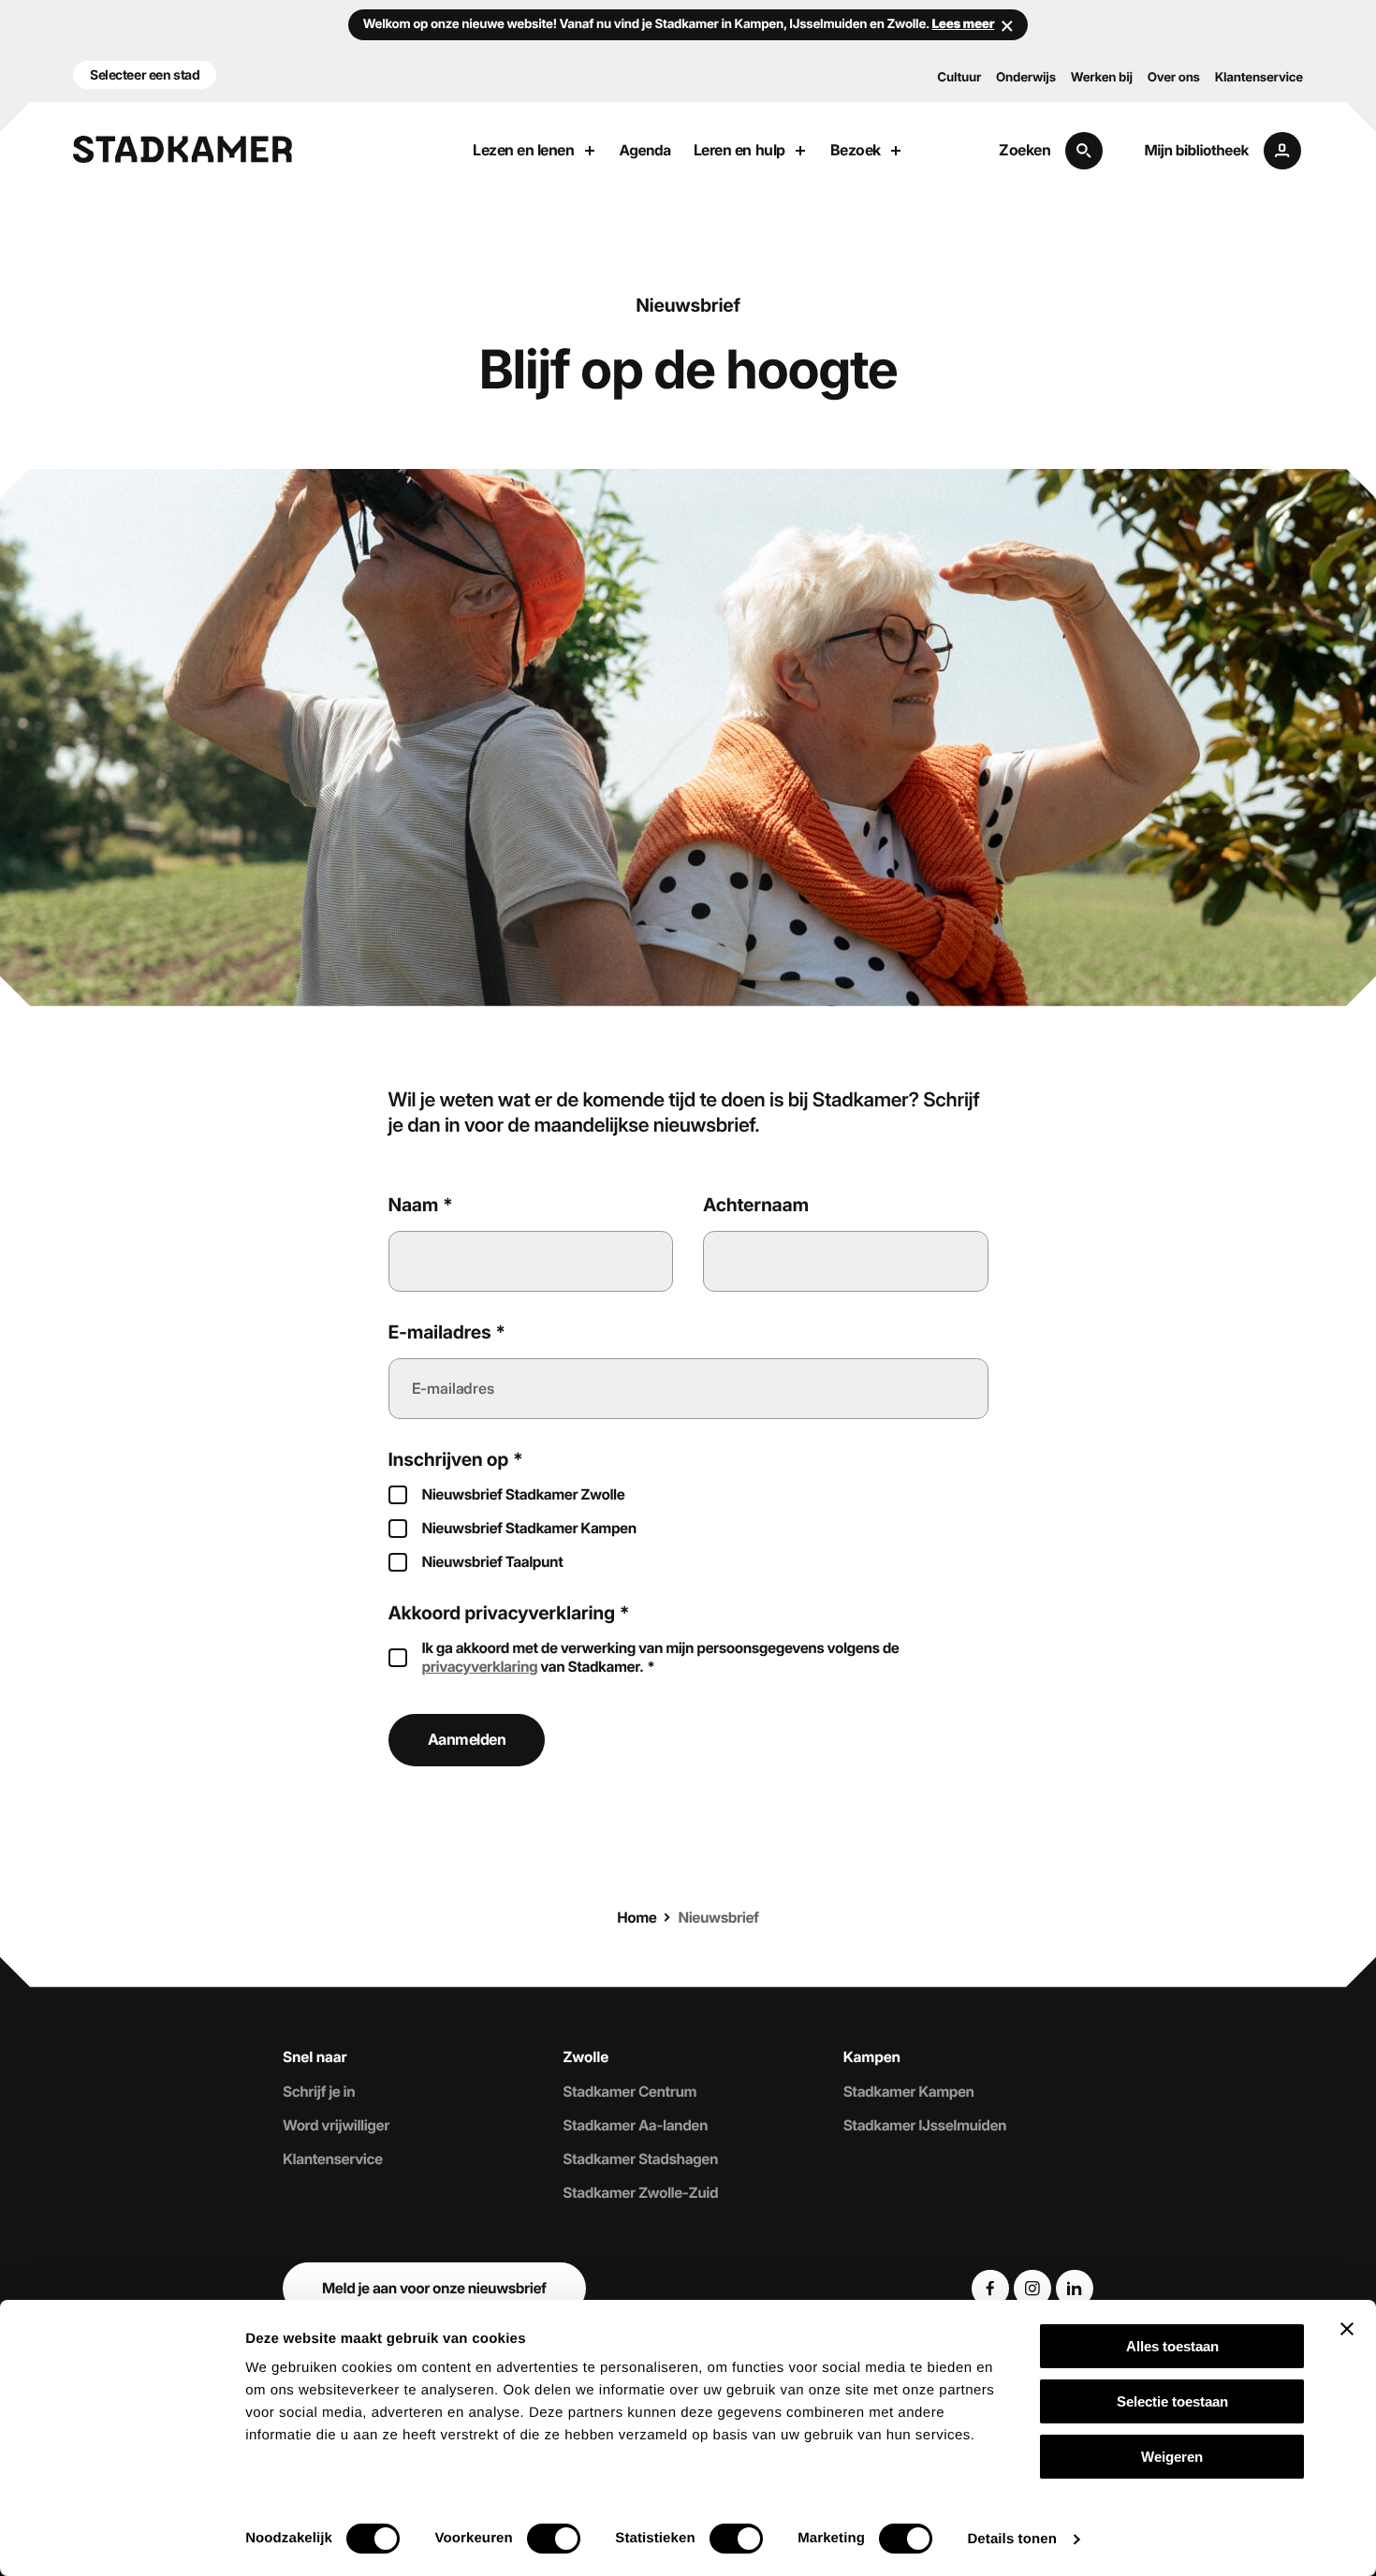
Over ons (1174, 78)
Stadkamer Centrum (629, 2091)
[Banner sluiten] (1347, 2329)
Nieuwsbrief (719, 1917)
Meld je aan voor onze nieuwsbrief (434, 2288)
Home (637, 1917)
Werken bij (1102, 78)
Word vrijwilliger (336, 2124)
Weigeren (1172, 2457)
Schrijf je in (319, 2091)
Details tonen (1011, 2539)
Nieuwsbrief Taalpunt (493, 1562)
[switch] (554, 2539)
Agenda (645, 150)
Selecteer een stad (145, 74)
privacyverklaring (480, 1667)
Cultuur (959, 78)
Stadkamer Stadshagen (640, 2159)
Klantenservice (1259, 78)
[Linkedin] (1075, 2289)
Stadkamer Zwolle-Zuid (640, 2193)
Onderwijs (1026, 78)
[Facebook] (990, 2289)
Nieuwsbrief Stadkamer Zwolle (524, 1494)
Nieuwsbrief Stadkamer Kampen (529, 1528)
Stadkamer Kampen (909, 2091)
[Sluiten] (1007, 25)
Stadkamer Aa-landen (635, 2124)
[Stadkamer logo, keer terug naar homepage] (183, 149)
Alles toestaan (1172, 2346)
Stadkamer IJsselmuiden (925, 2124)
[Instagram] (1032, 2289)
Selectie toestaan (1172, 2401)
